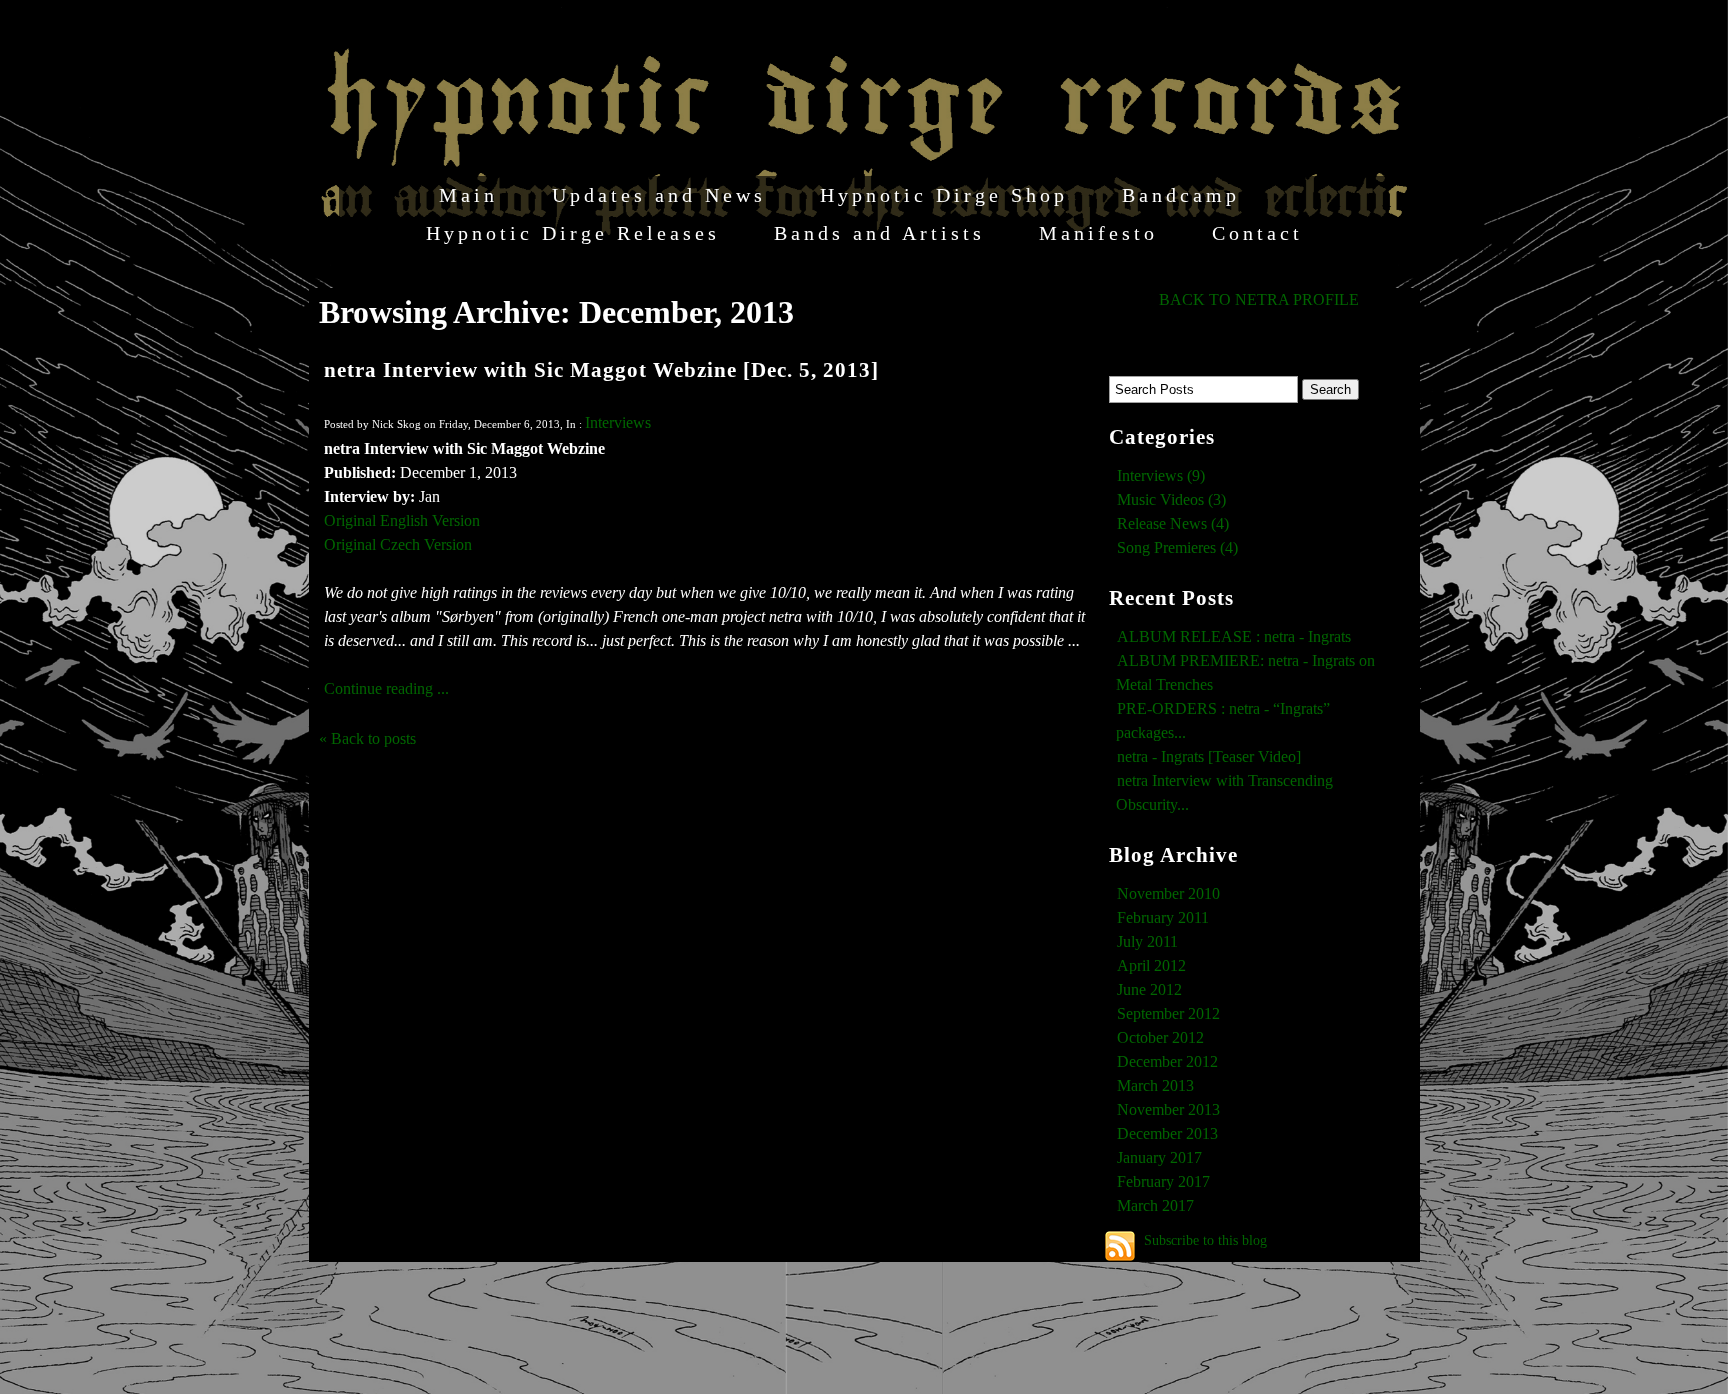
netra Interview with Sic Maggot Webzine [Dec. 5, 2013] (601, 369)
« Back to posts (367, 738)
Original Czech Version (398, 544)
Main (468, 195)
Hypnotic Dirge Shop (944, 195)
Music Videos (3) (1171, 499)
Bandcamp (1181, 195)
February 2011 (1163, 917)
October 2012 (1160, 1037)
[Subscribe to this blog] (1120, 1246)
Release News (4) (1173, 523)
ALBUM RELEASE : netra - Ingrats (1234, 636)
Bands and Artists (879, 233)
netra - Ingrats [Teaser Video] (1209, 756)
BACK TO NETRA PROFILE (1259, 299)
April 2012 (1151, 965)
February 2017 (1163, 1181)
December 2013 (1167, 1133)
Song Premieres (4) (1177, 547)
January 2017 (1159, 1157)
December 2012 (1167, 1061)
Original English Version (402, 520)
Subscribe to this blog (1205, 1240)
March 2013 (1155, 1085)
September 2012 (1168, 1013)
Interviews (618, 422)
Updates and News (659, 195)
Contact (1257, 233)
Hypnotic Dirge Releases (573, 233)
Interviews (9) (1161, 475)
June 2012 (1149, 989)
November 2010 (1168, 893)
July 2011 (1147, 941)
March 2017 (1155, 1205)
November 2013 (1168, 1109)
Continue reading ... (386, 688)
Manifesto (1098, 233)
